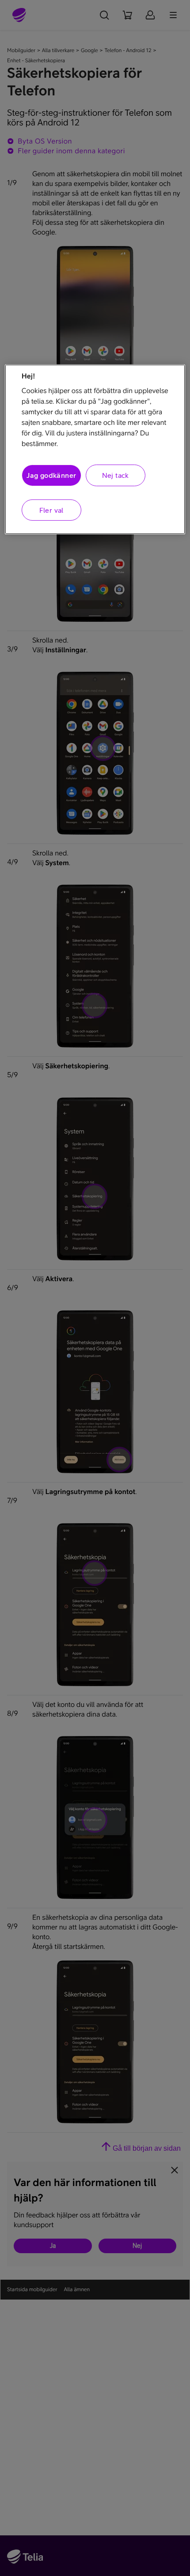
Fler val (51, 510)
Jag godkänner (51, 475)
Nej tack (116, 475)
